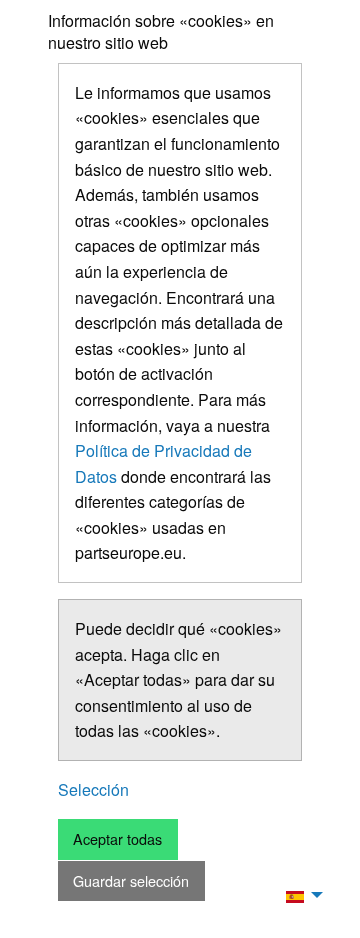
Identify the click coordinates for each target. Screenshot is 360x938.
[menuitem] (299, 895)
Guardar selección (131, 880)
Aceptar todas (117, 838)
